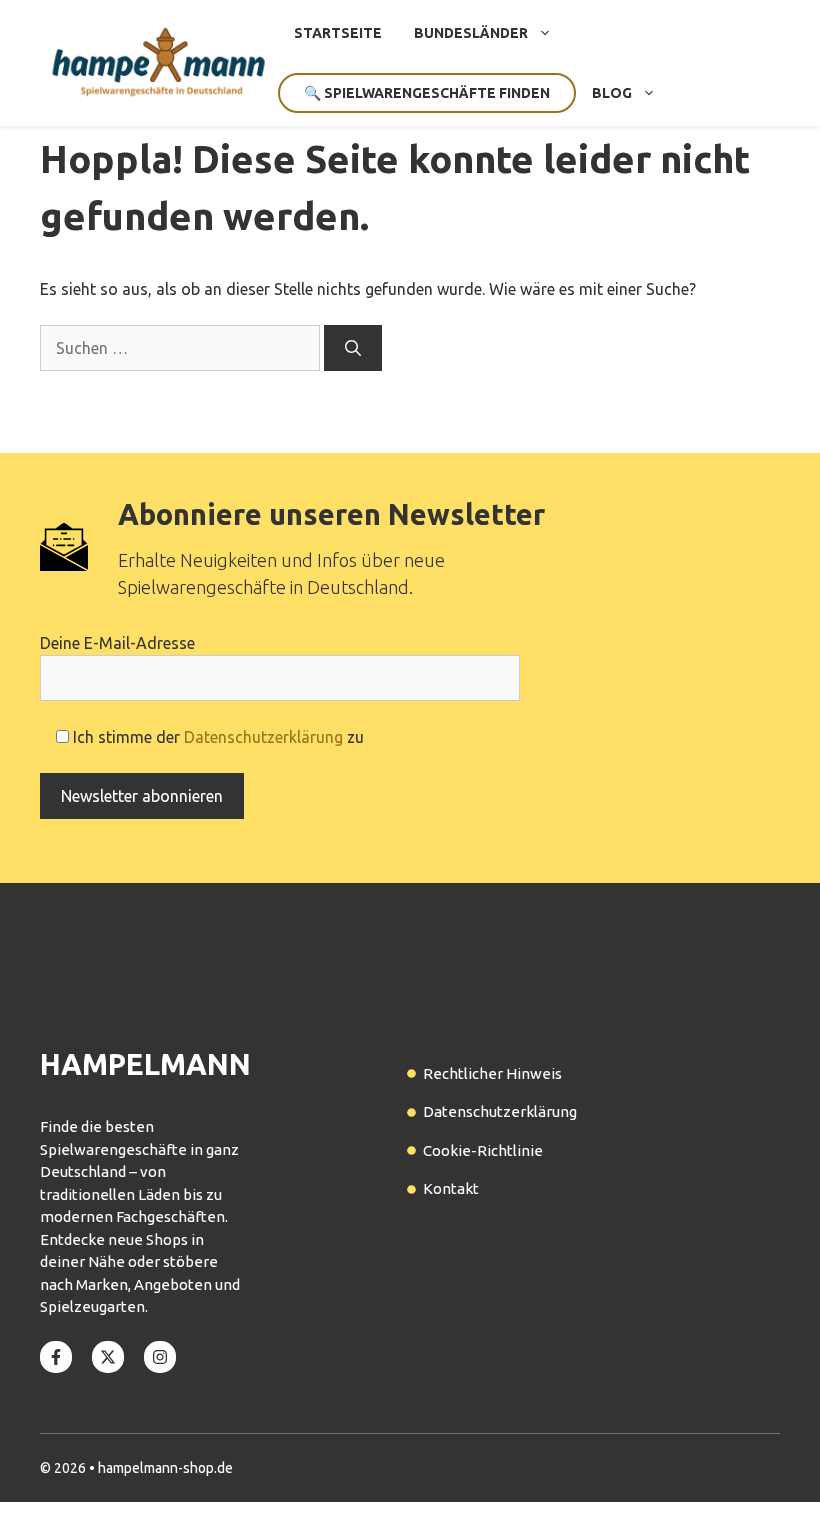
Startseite (338, 33)
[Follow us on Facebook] (56, 1357)
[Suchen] (353, 348)
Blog (612, 93)
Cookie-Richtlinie (483, 1150)
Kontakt (451, 1188)
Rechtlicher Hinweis (492, 1073)
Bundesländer (471, 33)
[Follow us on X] (108, 1357)
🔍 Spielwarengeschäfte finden (427, 93)
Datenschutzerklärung (263, 737)
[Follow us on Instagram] (160, 1357)
